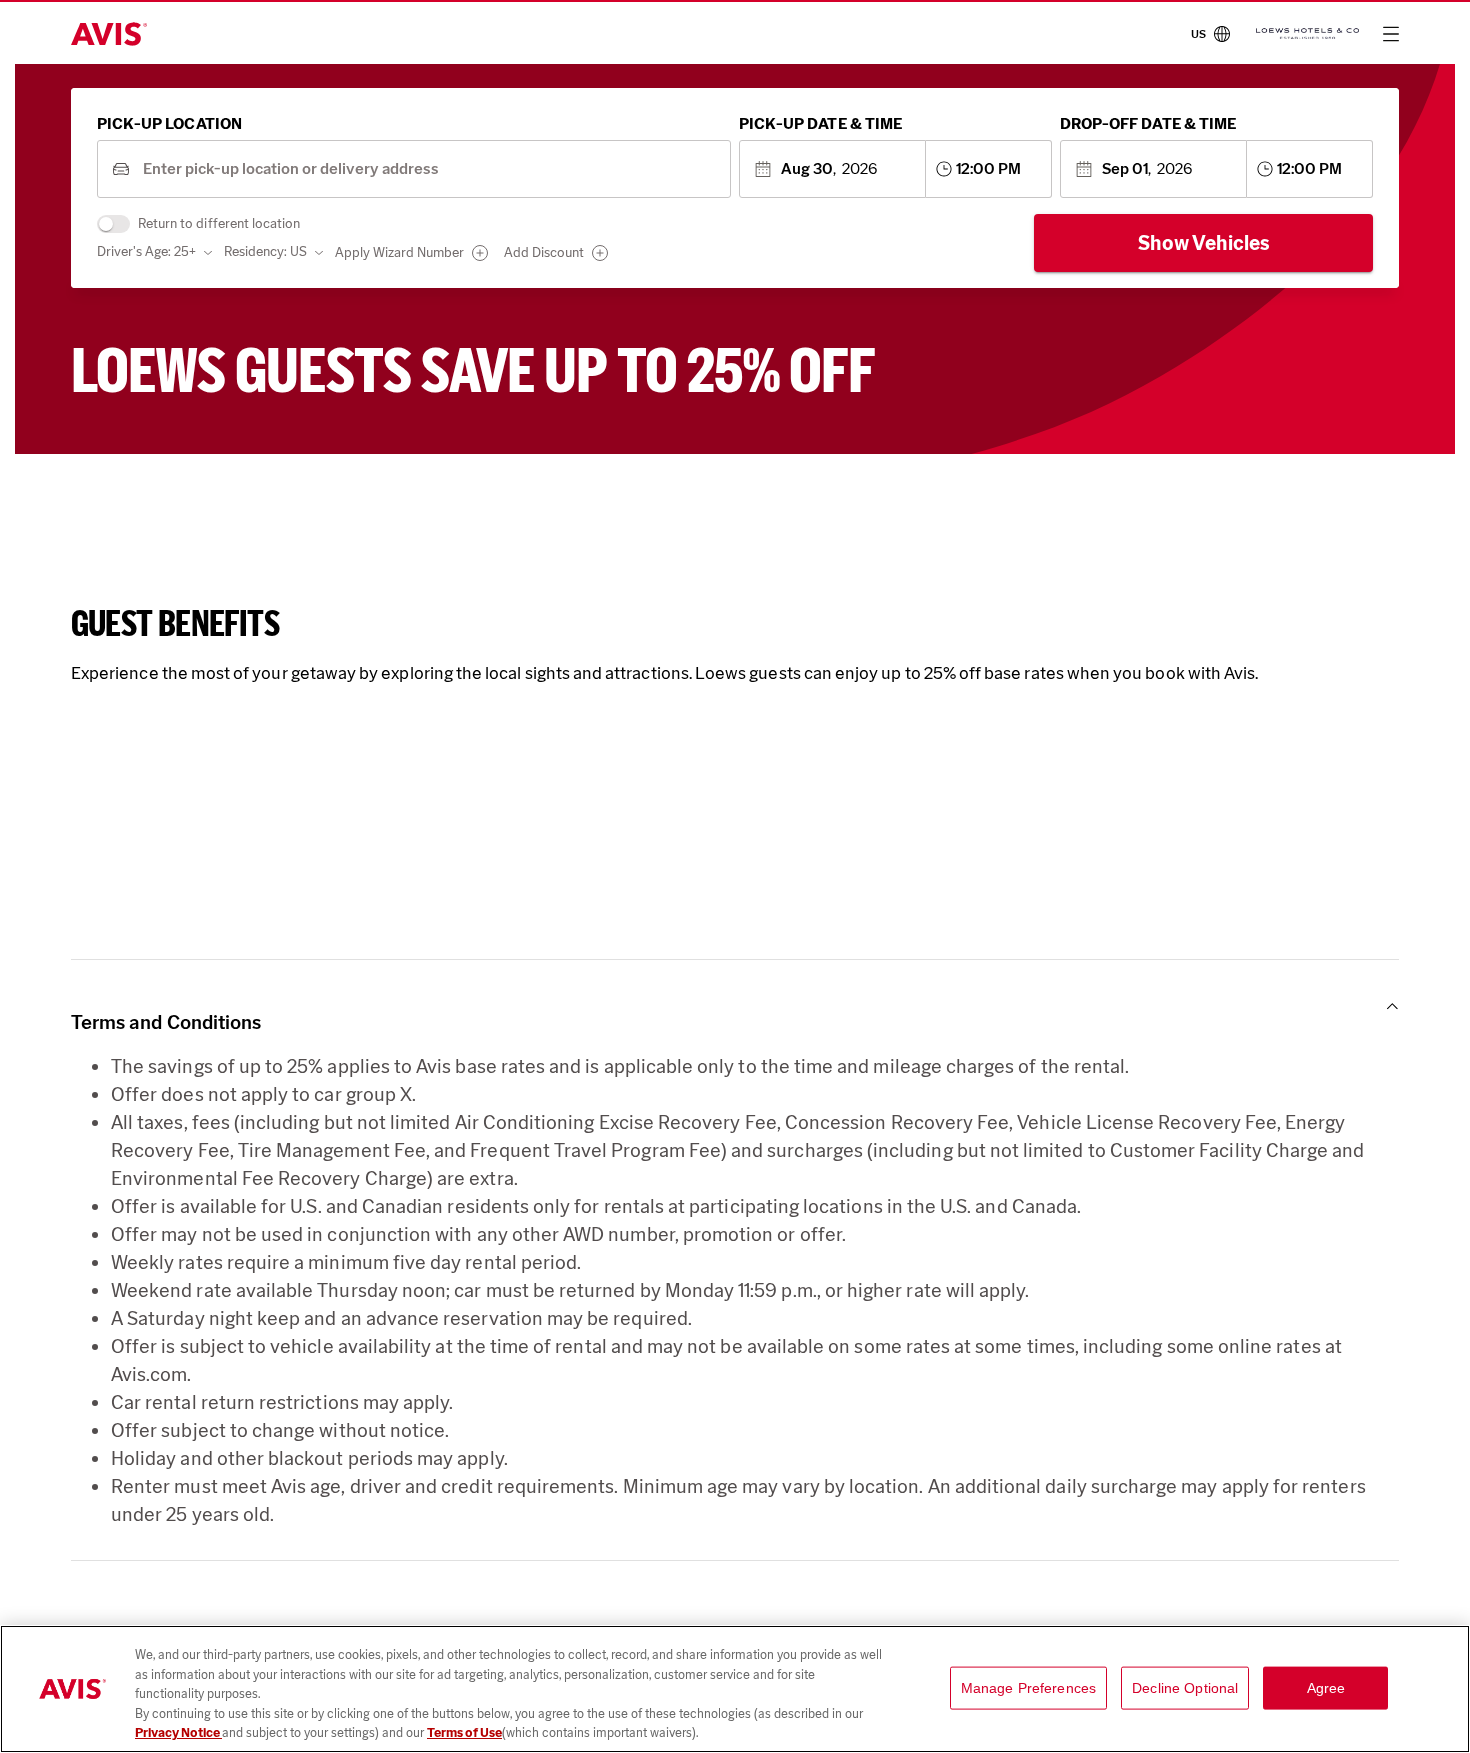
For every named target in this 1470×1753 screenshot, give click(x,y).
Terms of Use (464, 1732)
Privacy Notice (178, 1732)
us (1198, 34)
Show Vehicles (1204, 243)
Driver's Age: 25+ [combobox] (146, 251)
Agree (1326, 1688)
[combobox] (429, 169)
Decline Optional (1185, 1688)
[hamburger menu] (1391, 34)
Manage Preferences (1029, 1688)
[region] (735, 1689)
